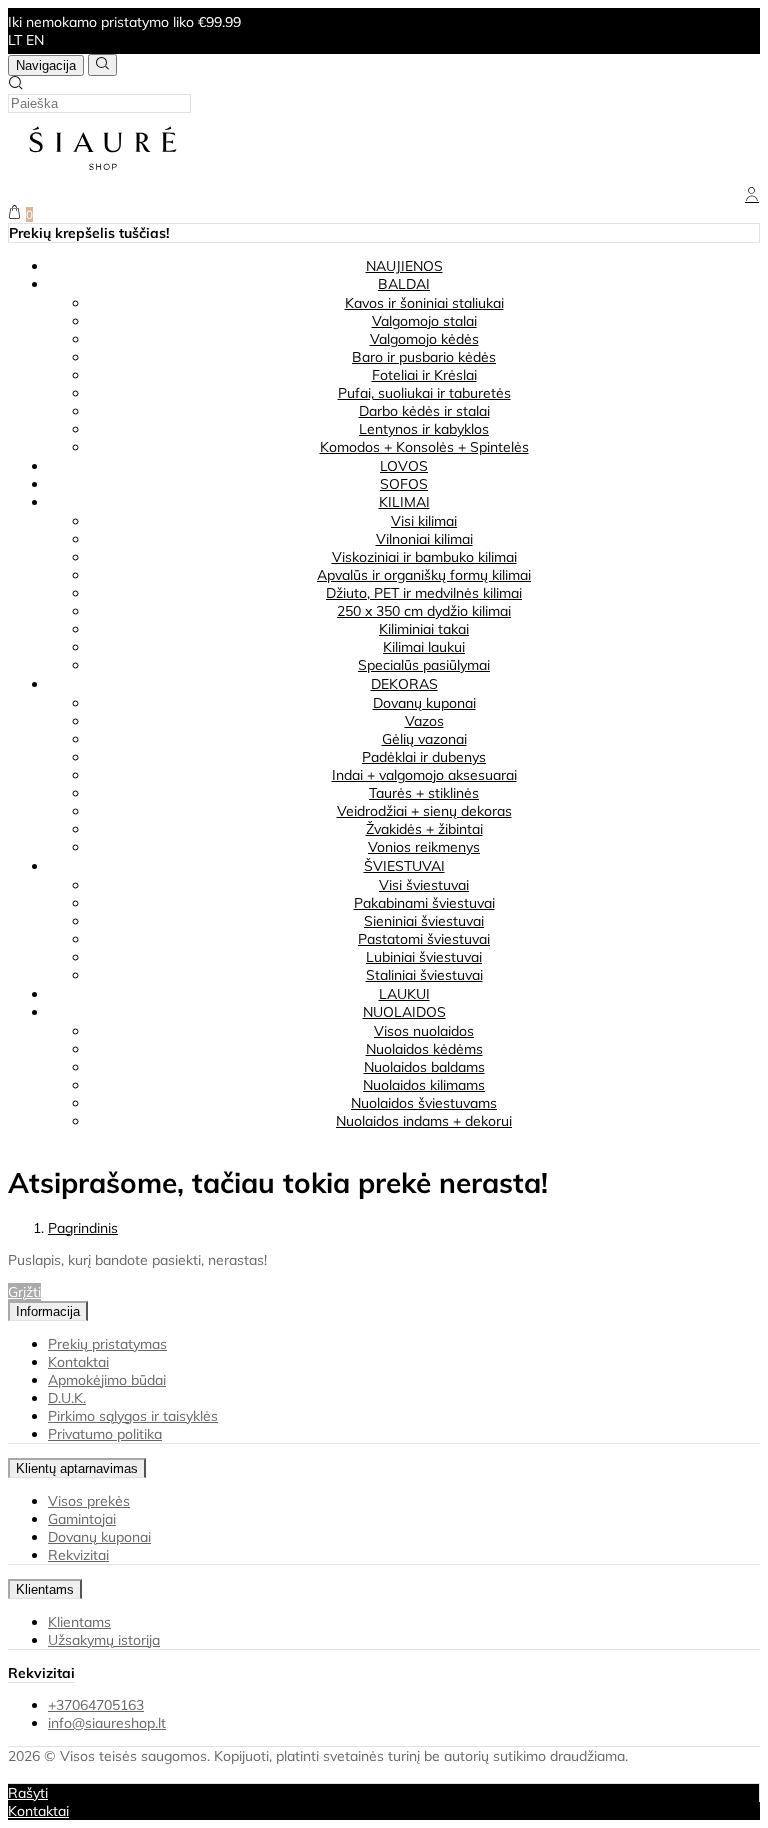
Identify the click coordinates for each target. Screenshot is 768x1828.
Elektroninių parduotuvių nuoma (109, 1774)
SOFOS (404, 484)
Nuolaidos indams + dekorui (424, 1121)
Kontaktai (78, 1362)
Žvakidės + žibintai (424, 829)
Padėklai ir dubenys (424, 757)
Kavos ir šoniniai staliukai (424, 303)
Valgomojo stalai (424, 321)
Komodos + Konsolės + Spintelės (424, 447)
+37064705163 (96, 1705)
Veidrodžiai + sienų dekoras (424, 811)
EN (35, 40)
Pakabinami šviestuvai (424, 903)
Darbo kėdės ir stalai (424, 411)
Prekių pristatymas (107, 1344)
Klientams (45, 1589)
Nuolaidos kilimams (424, 1085)
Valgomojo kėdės (424, 339)
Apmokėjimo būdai (107, 1380)
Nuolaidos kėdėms (424, 1049)
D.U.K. (67, 1398)
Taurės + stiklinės (424, 793)
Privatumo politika (105, 1434)
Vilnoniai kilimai (424, 539)
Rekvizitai (78, 1555)
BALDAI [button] (404, 284)
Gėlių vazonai (424, 739)
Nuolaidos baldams (424, 1067)
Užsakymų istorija (104, 1640)
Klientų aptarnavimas (77, 1468)
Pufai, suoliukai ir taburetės (424, 393)
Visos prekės (89, 1501)
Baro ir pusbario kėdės (424, 357)
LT (15, 40)
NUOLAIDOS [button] (404, 1012)
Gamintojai (82, 1519)
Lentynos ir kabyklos (424, 429)
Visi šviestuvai (424, 885)
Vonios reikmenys (424, 847)
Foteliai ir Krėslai (424, 375)
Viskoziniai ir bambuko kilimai (424, 557)
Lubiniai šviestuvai (424, 957)
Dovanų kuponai (424, 703)
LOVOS (404, 466)
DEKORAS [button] (404, 684)
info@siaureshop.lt (107, 1723)
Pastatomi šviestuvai (424, 939)
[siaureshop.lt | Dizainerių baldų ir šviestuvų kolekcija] (103, 178)
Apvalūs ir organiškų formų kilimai (424, 575)
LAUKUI (404, 994)
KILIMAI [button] (404, 502)
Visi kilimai (424, 521)
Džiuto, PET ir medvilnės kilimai (424, 593)
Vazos (424, 721)
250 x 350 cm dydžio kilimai (424, 611)
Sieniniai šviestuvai (424, 921)
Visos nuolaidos (424, 1031)
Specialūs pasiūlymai (424, 665)
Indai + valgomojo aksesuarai (424, 775)
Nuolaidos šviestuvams (424, 1103)
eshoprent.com (271, 1774)
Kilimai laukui (424, 647)
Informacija (48, 1311)
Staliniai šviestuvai (424, 975)
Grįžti (24, 1292)
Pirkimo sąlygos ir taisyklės (133, 1416)
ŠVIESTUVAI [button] (404, 866)
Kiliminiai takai (424, 629)
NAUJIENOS (404, 266)
